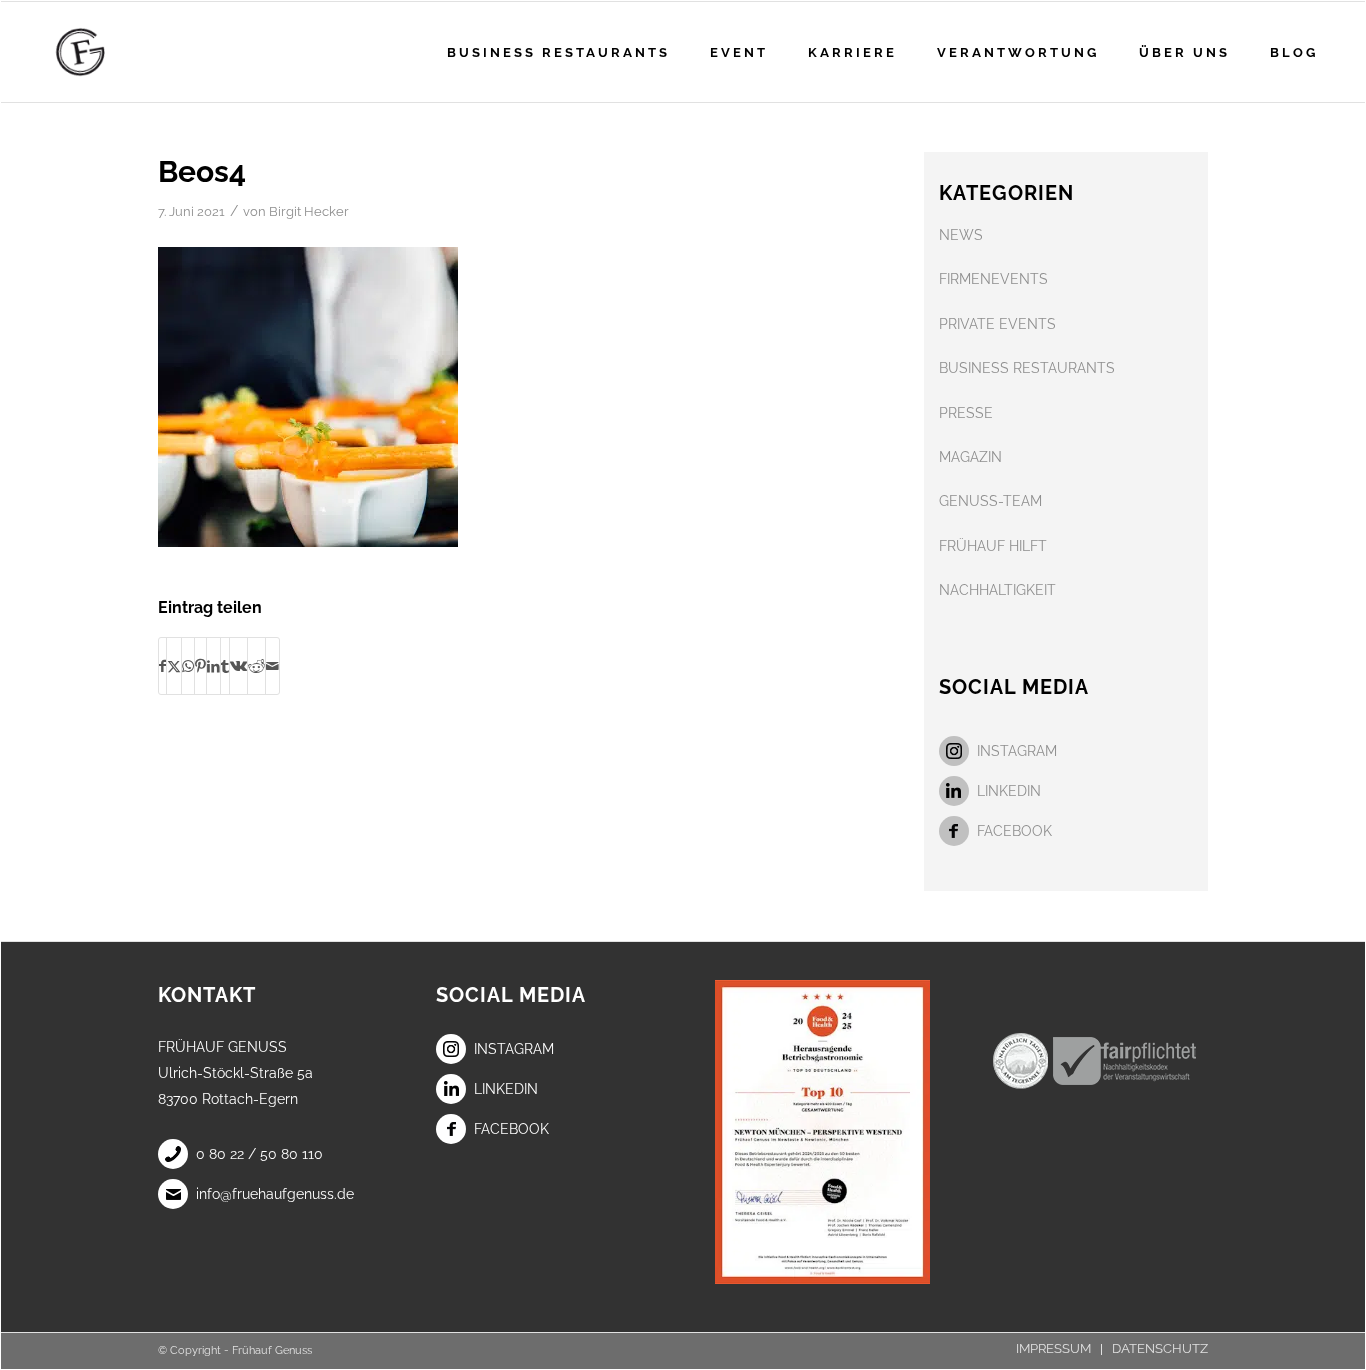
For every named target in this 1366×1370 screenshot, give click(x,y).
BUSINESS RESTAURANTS (1027, 368)
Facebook (1014, 831)
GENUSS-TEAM (990, 501)
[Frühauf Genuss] (111, 52)
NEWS (961, 235)
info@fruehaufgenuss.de (275, 1194)
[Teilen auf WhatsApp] (188, 666)
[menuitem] (558, 52)
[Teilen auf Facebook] (162, 666)
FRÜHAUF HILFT (993, 546)
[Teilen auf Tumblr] (225, 666)
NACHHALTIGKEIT (997, 590)
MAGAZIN (970, 457)
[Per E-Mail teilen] (272, 666)
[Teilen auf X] (174, 666)
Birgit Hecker (309, 211)
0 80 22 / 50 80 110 (259, 1154)
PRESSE (966, 413)
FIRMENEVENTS (993, 279)
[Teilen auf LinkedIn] (213, 666)
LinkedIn (1009, 791)
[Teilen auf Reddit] (256, 666)
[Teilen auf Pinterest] (200, 666)
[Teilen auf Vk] (238, 666)
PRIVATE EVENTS (997, 324)
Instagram (1017, 751)
